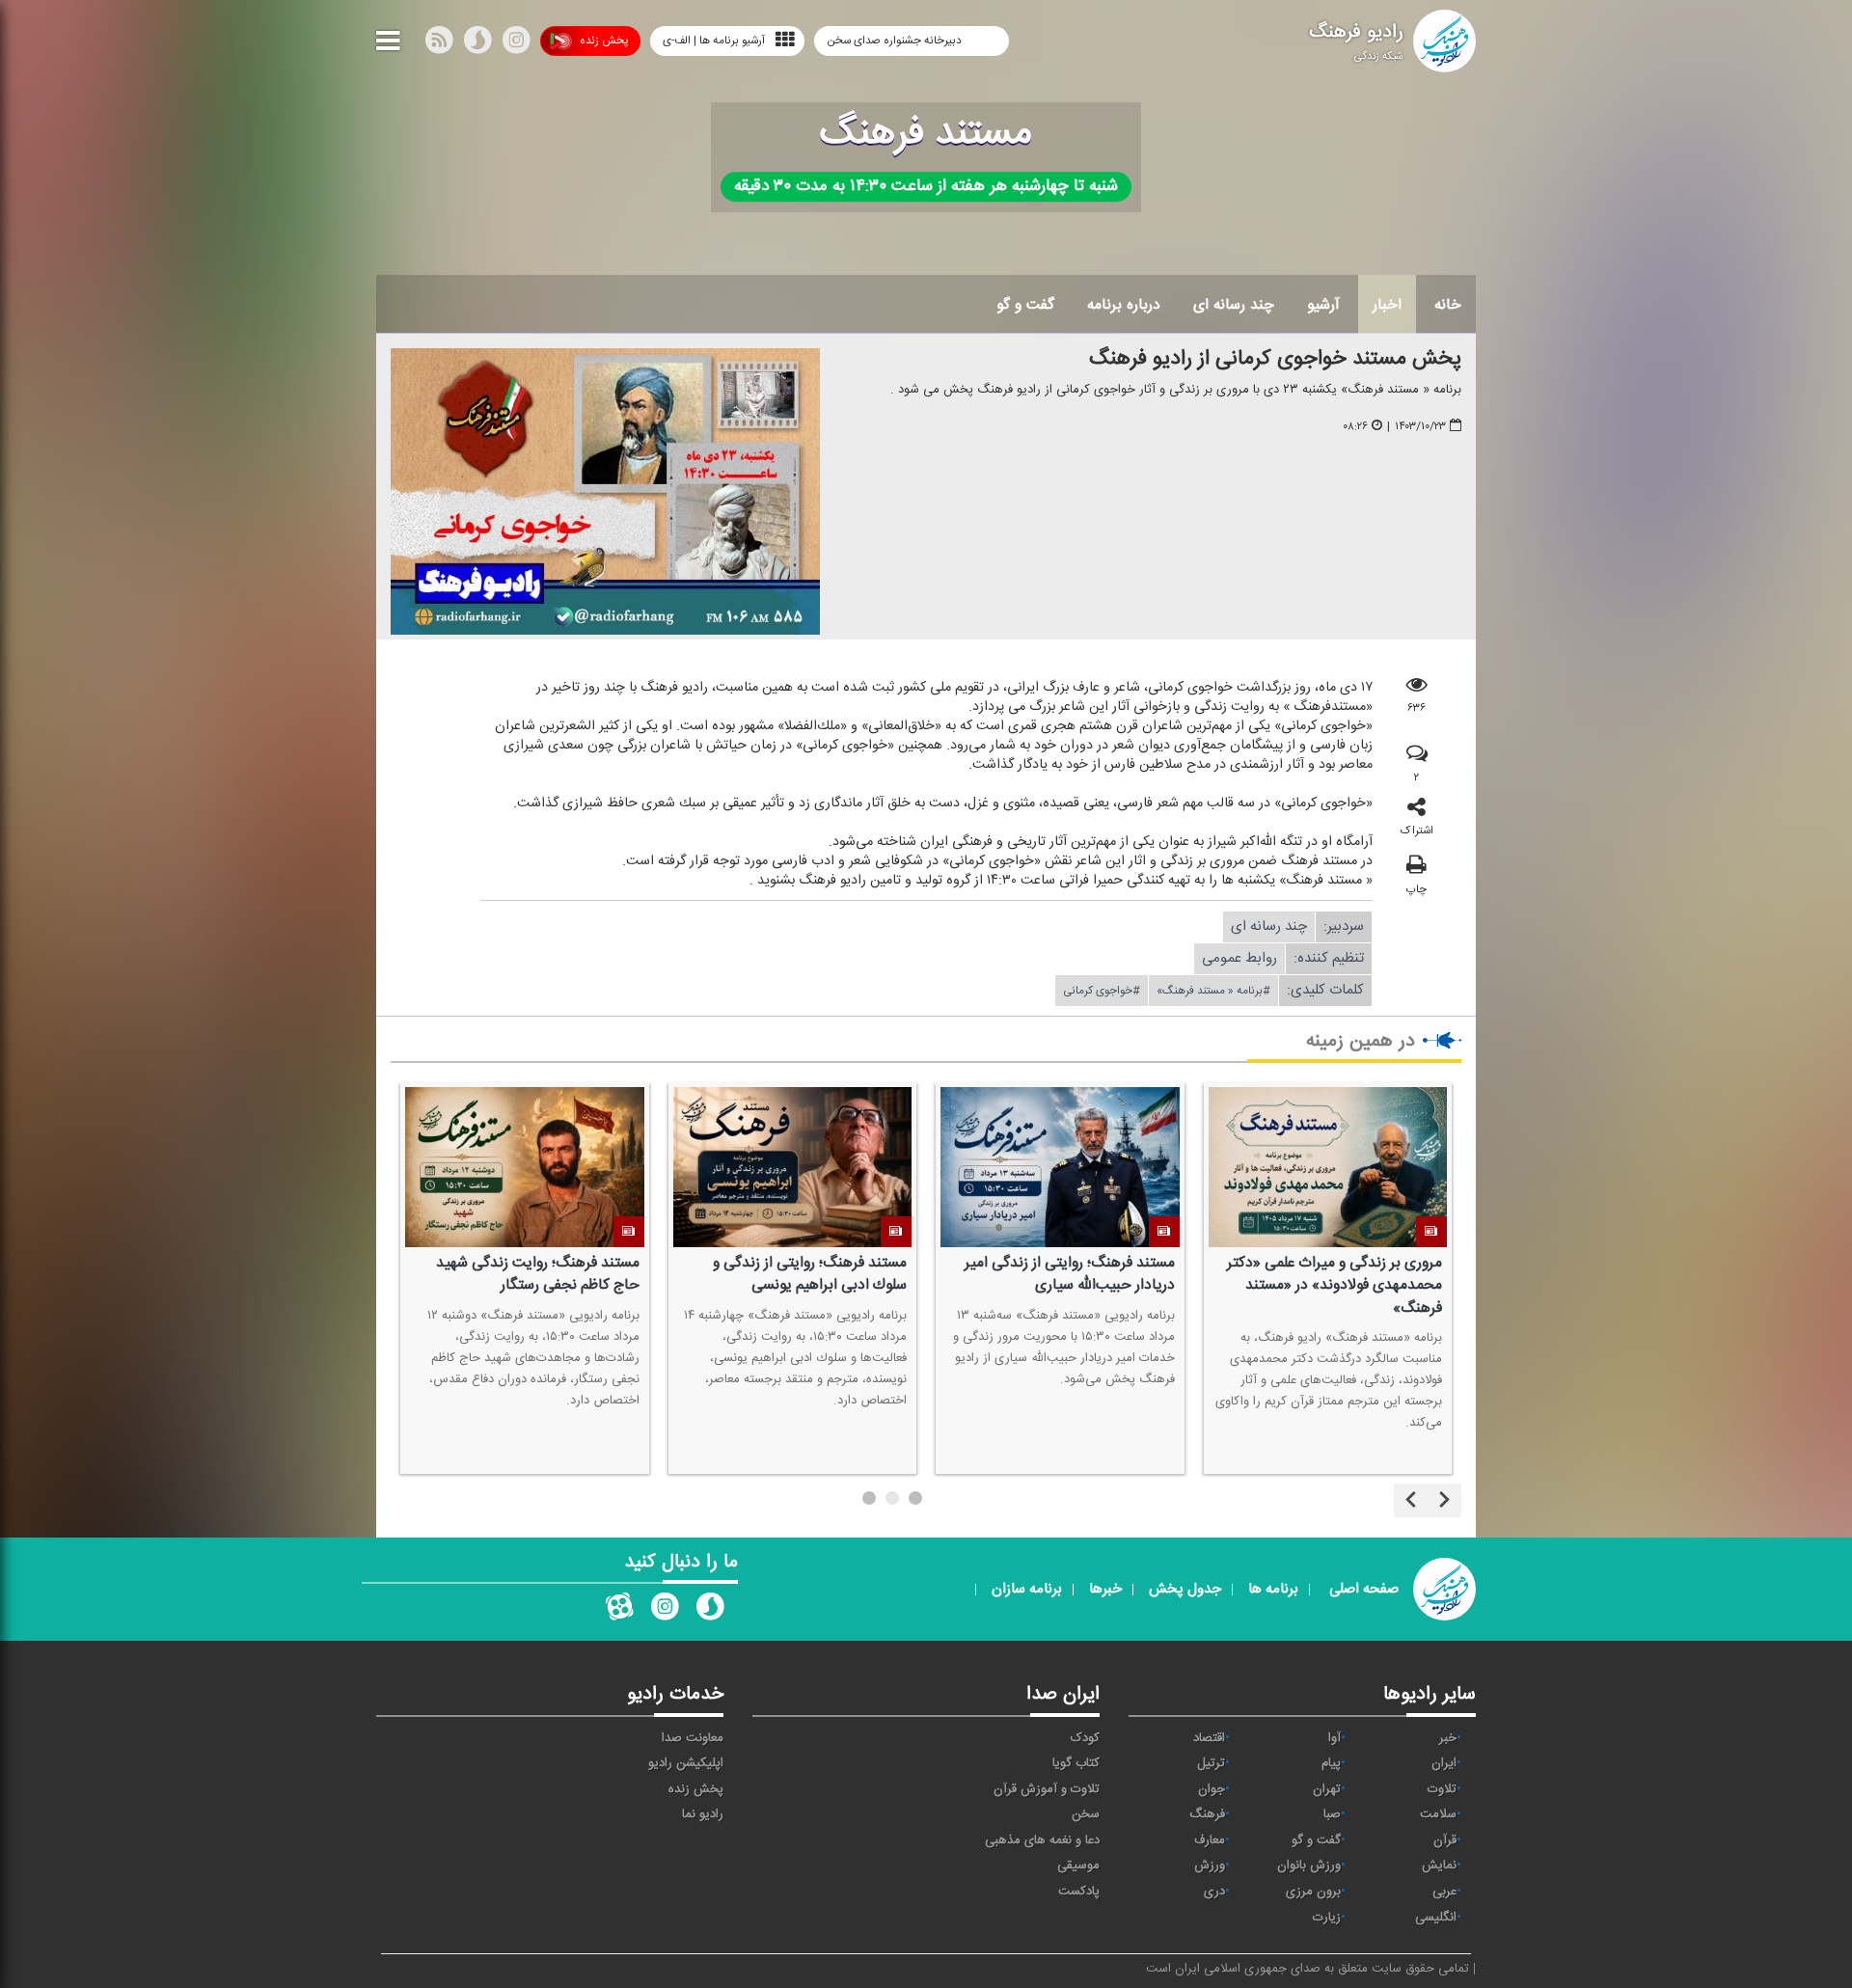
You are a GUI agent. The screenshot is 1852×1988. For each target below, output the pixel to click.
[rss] (439, 44)
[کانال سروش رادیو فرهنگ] (710, 1611)
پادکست (1079, 1892)
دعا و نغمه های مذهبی (1042, 1840)
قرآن (1445, 1840)
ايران (1444, 1763)
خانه (1448, 305)
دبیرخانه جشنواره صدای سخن (896, 41)
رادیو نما (703, 1814)
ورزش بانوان (1309, 1865)
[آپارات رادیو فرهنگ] (619, 1611)
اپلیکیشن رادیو (686, 1763)
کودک (1085, 1738)
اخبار (1387, 305)
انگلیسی (1436, 1918)
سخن (1086, 1814)
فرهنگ (1207, 1814)
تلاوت (1442, 1789)
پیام (1331, 1763)
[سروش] (477, 44)
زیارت (1327, 1918)
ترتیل (1211, 1763)
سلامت (1438, 1814)
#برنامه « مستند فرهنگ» (1213, 991)
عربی (1444, 1892)
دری (1214, 1892)
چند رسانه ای (1234, 305)
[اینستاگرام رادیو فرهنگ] (665, 1611)
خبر (1448, 1738)
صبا (1332, 1814)
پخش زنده (604, 41)
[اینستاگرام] (516, 44)
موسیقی (1078, 1865)
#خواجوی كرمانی (1102, 991)
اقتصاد (1209, 1738)
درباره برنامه (1124, 305)
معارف (1210, 1840)
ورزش (1210, 1865)
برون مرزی (1313, 1892)
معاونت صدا (693, 1738)
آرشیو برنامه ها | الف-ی (714, 41)
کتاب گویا (1076, 1763)
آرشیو (1323, 305)
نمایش (1439, 1865)
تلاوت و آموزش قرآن (1047, 1789)
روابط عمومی (1239, 958)
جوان (1212, 1789)
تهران (1327, 1789)
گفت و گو (1025, 305)
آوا (1335, 1738)
